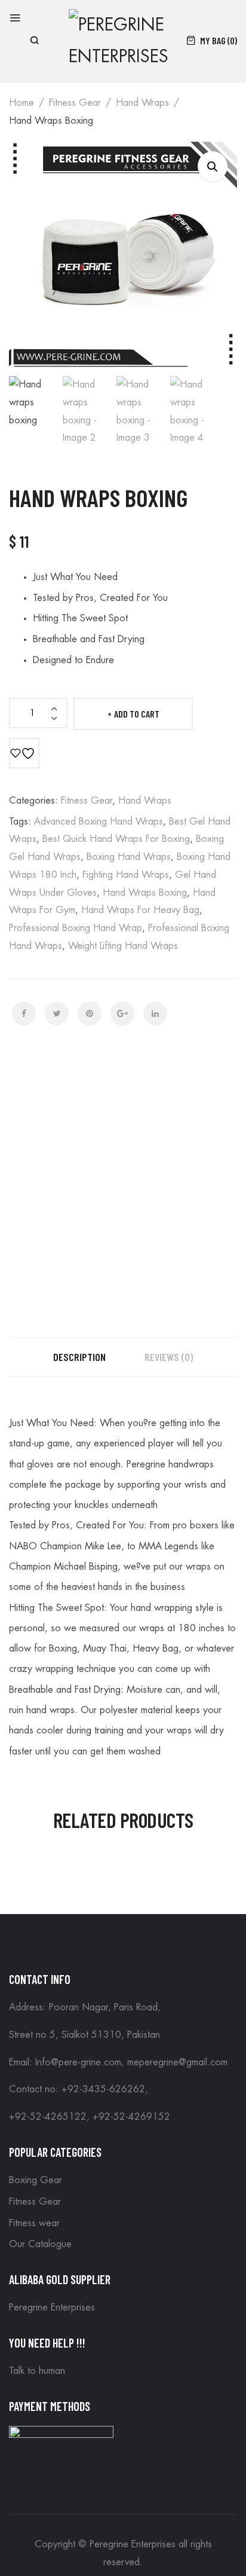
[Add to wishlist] (24, 753)
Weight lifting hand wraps (123, 946)
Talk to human (37, 2371)
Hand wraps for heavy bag (140, 910)
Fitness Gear (75, 103)
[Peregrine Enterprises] (122, 39)
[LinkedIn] (155, 1014)
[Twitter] (57, 1014)
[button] (213, 166)
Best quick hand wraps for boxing (116, 839)
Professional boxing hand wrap (76, 928)
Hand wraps (142, 103)
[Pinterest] (90, 1014)
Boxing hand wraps (129, 857)
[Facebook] (24, 1014)
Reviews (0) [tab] (169, 1357)
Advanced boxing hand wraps (99, 822)
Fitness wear (34, 2223)
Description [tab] (79, 1357)
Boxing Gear (36, 2180)
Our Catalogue (40, 2244)
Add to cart (137, 714)
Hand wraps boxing (145, 893)
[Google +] (122, 1014)
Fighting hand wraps (126, 875)
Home (21, 103)
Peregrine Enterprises (52, 2308)
